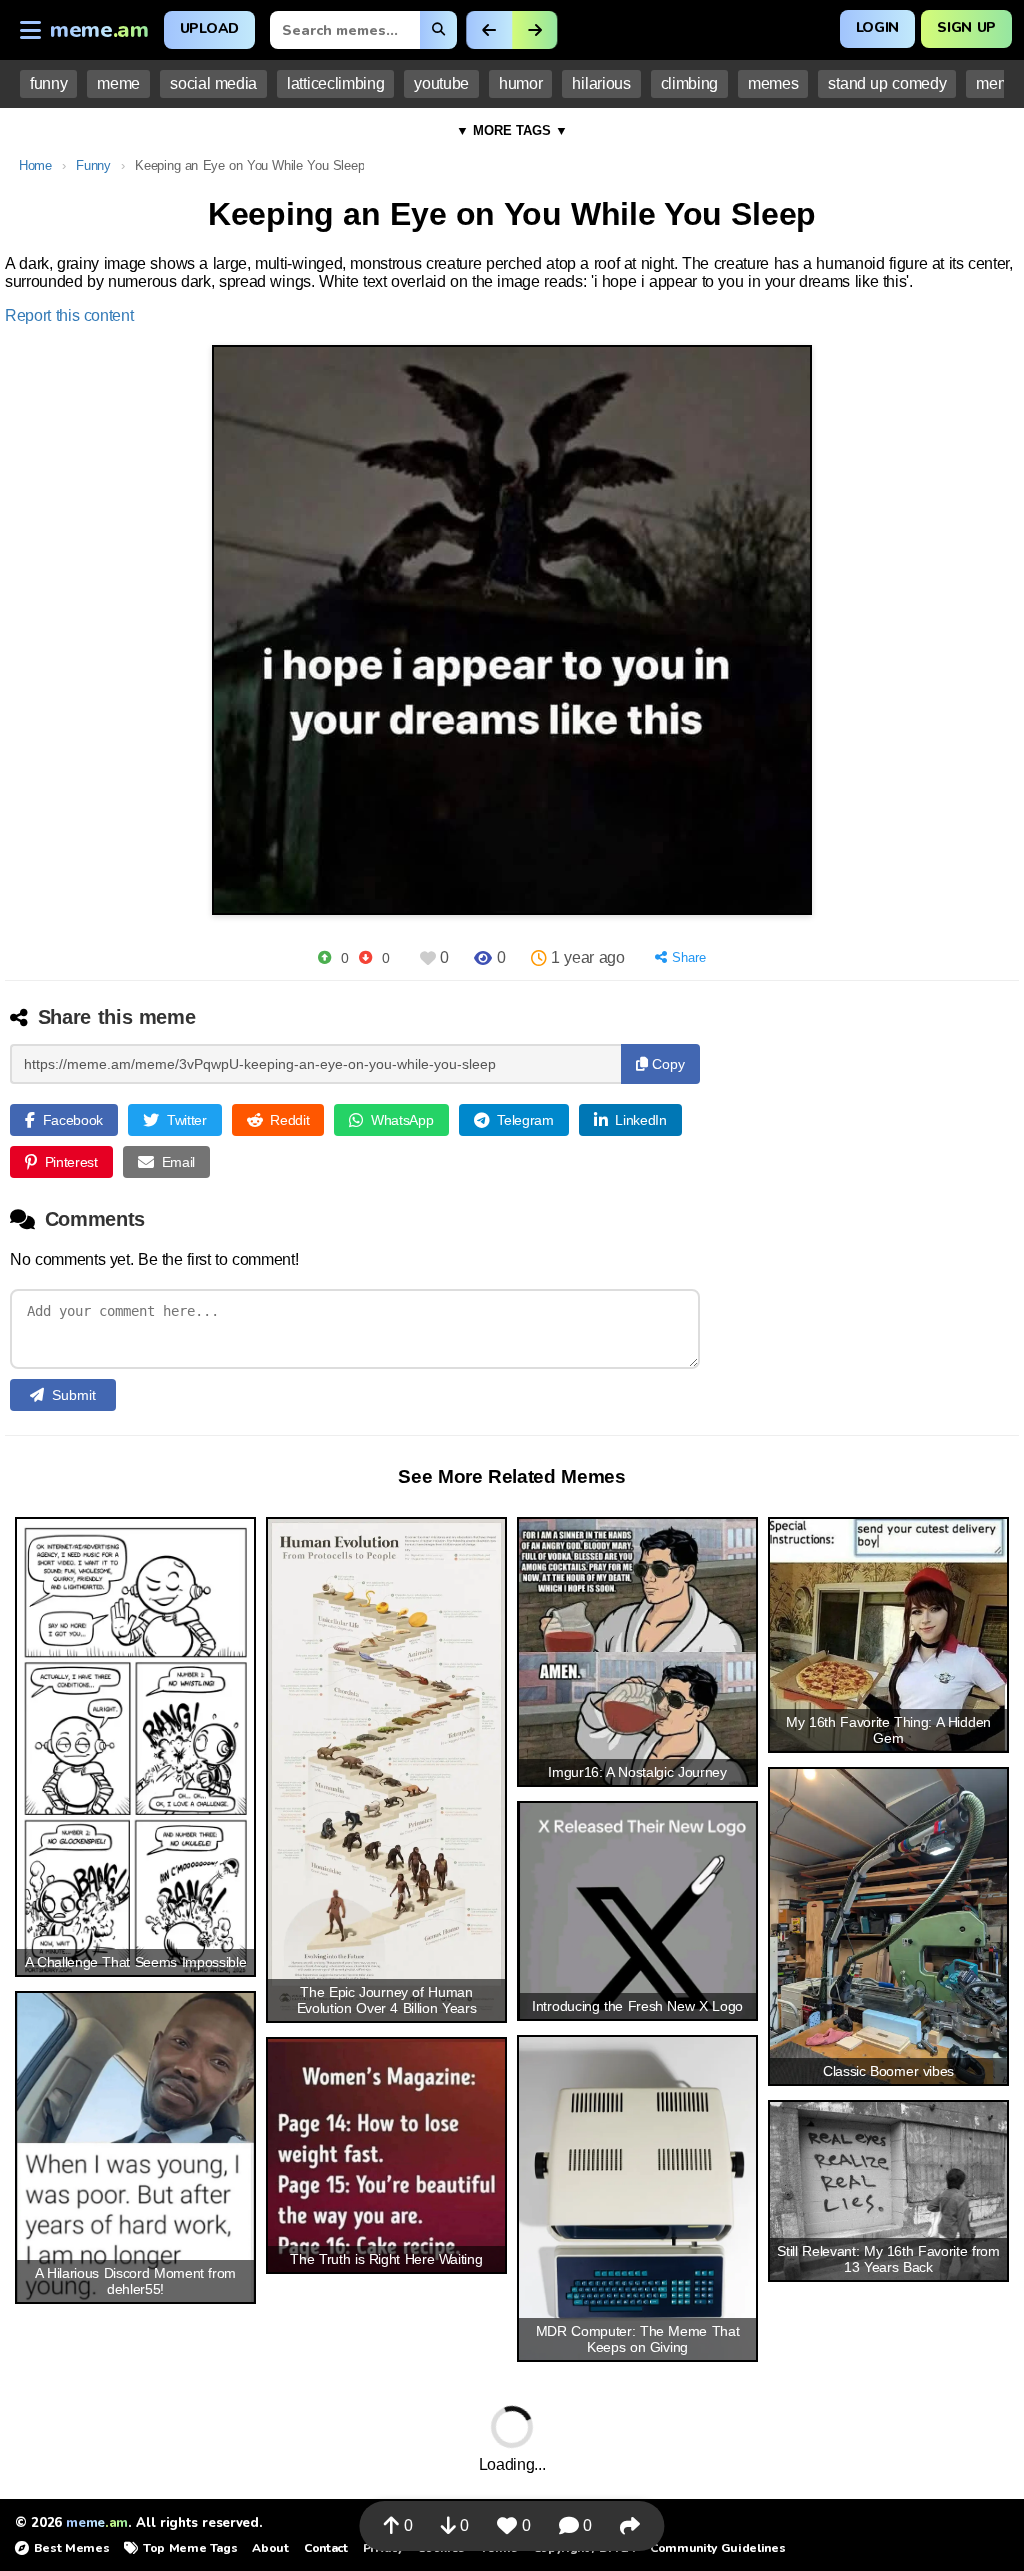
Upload (209, 28)
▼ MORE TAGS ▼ (512, 130)
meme (118, 83)
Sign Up (966, 27)
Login (877, 27)
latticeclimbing (335, 83)
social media (213, 83)
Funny (93, 165)
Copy (666, 1064)
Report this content (69, 315)
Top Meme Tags (190, 2548)
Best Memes (71, 2548)
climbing (689, 83)
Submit (74, 1395)
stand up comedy (887, 83)
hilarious (601, 83)
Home (35, 165)
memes (773, 83)
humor (520, 83)
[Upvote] (324, 957)
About (270, 2548)
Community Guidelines (717, 2548)
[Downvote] (365, 957)
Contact (326, 2548)
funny (48, 83)
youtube (441, 83)
